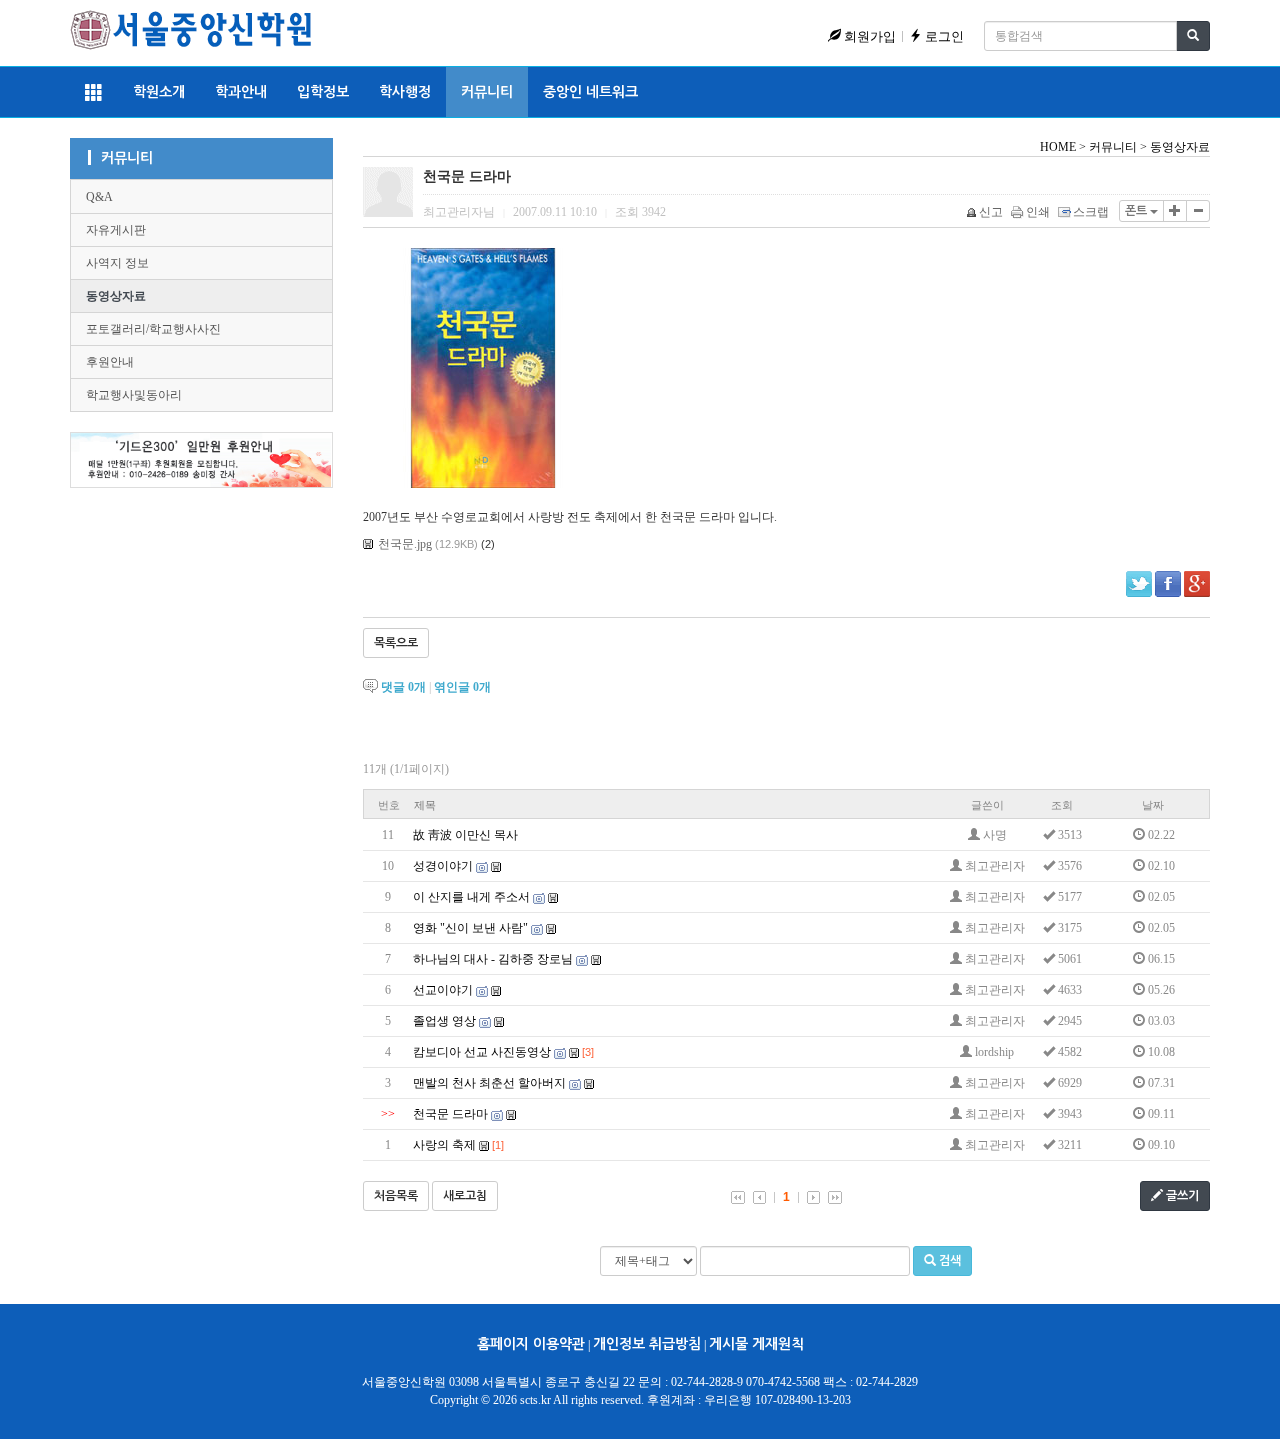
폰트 (1137, 211)
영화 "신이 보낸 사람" (470, 928)
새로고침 (465, 1196)
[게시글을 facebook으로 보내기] (1168, 584)
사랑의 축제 (444, 1145)
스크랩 (1091, 212)
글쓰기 (1181, 1196)
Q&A (99, 197)
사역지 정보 (117, 263)
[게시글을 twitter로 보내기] (1139, 584)
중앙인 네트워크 (590, 92)
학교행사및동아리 (134, 395)
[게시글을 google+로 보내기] (1197, 584)
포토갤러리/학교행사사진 (153, 329)
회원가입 (868, 36)
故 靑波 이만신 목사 (465, 835)
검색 (948, 1261)
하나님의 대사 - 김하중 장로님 (493, 959)
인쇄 (1038, 212)
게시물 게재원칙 (756, 1344)
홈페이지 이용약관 (531, 1344)
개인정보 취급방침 (647, 1344)
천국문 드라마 (450, 1114)
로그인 (943, 36)
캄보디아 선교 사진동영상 (482, 1052)
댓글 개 (403, 687)
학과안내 (241, 92)
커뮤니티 (487, 92)
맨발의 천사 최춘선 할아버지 (489, 1083)
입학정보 (323, 92)
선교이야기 (443, 990)
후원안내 (110, 362)
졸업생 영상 (444, 1021)
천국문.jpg (405, 544)
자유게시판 (116, 230)
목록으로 (396, 643)
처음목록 (396, 1196)
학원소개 (159, 92)
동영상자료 (116, 296)
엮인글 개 (462, 687)
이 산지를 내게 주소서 (471, 897)
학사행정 (405, 92)
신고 (991, 212)
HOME (1058, 147)
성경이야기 (443, 866)
